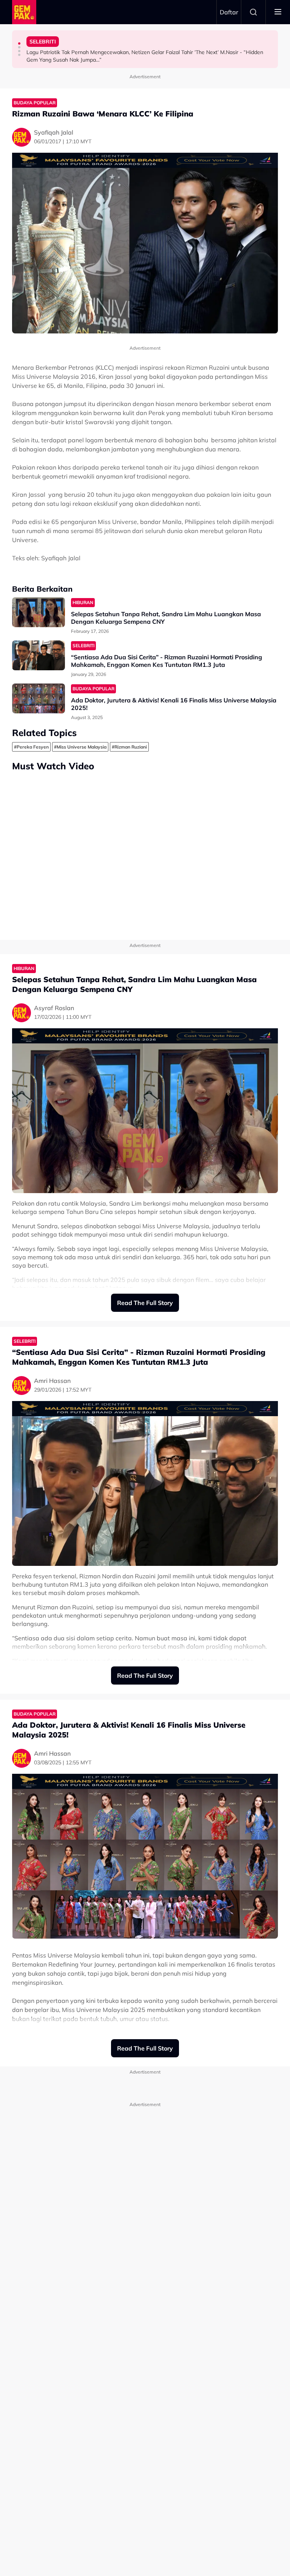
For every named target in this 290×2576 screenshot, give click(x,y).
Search (253, 12)
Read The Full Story (145, 1303)
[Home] (24, 12)
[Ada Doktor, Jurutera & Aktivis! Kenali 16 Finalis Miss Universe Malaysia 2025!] (39, 698)
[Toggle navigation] (278, 12)
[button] (19, 43)
